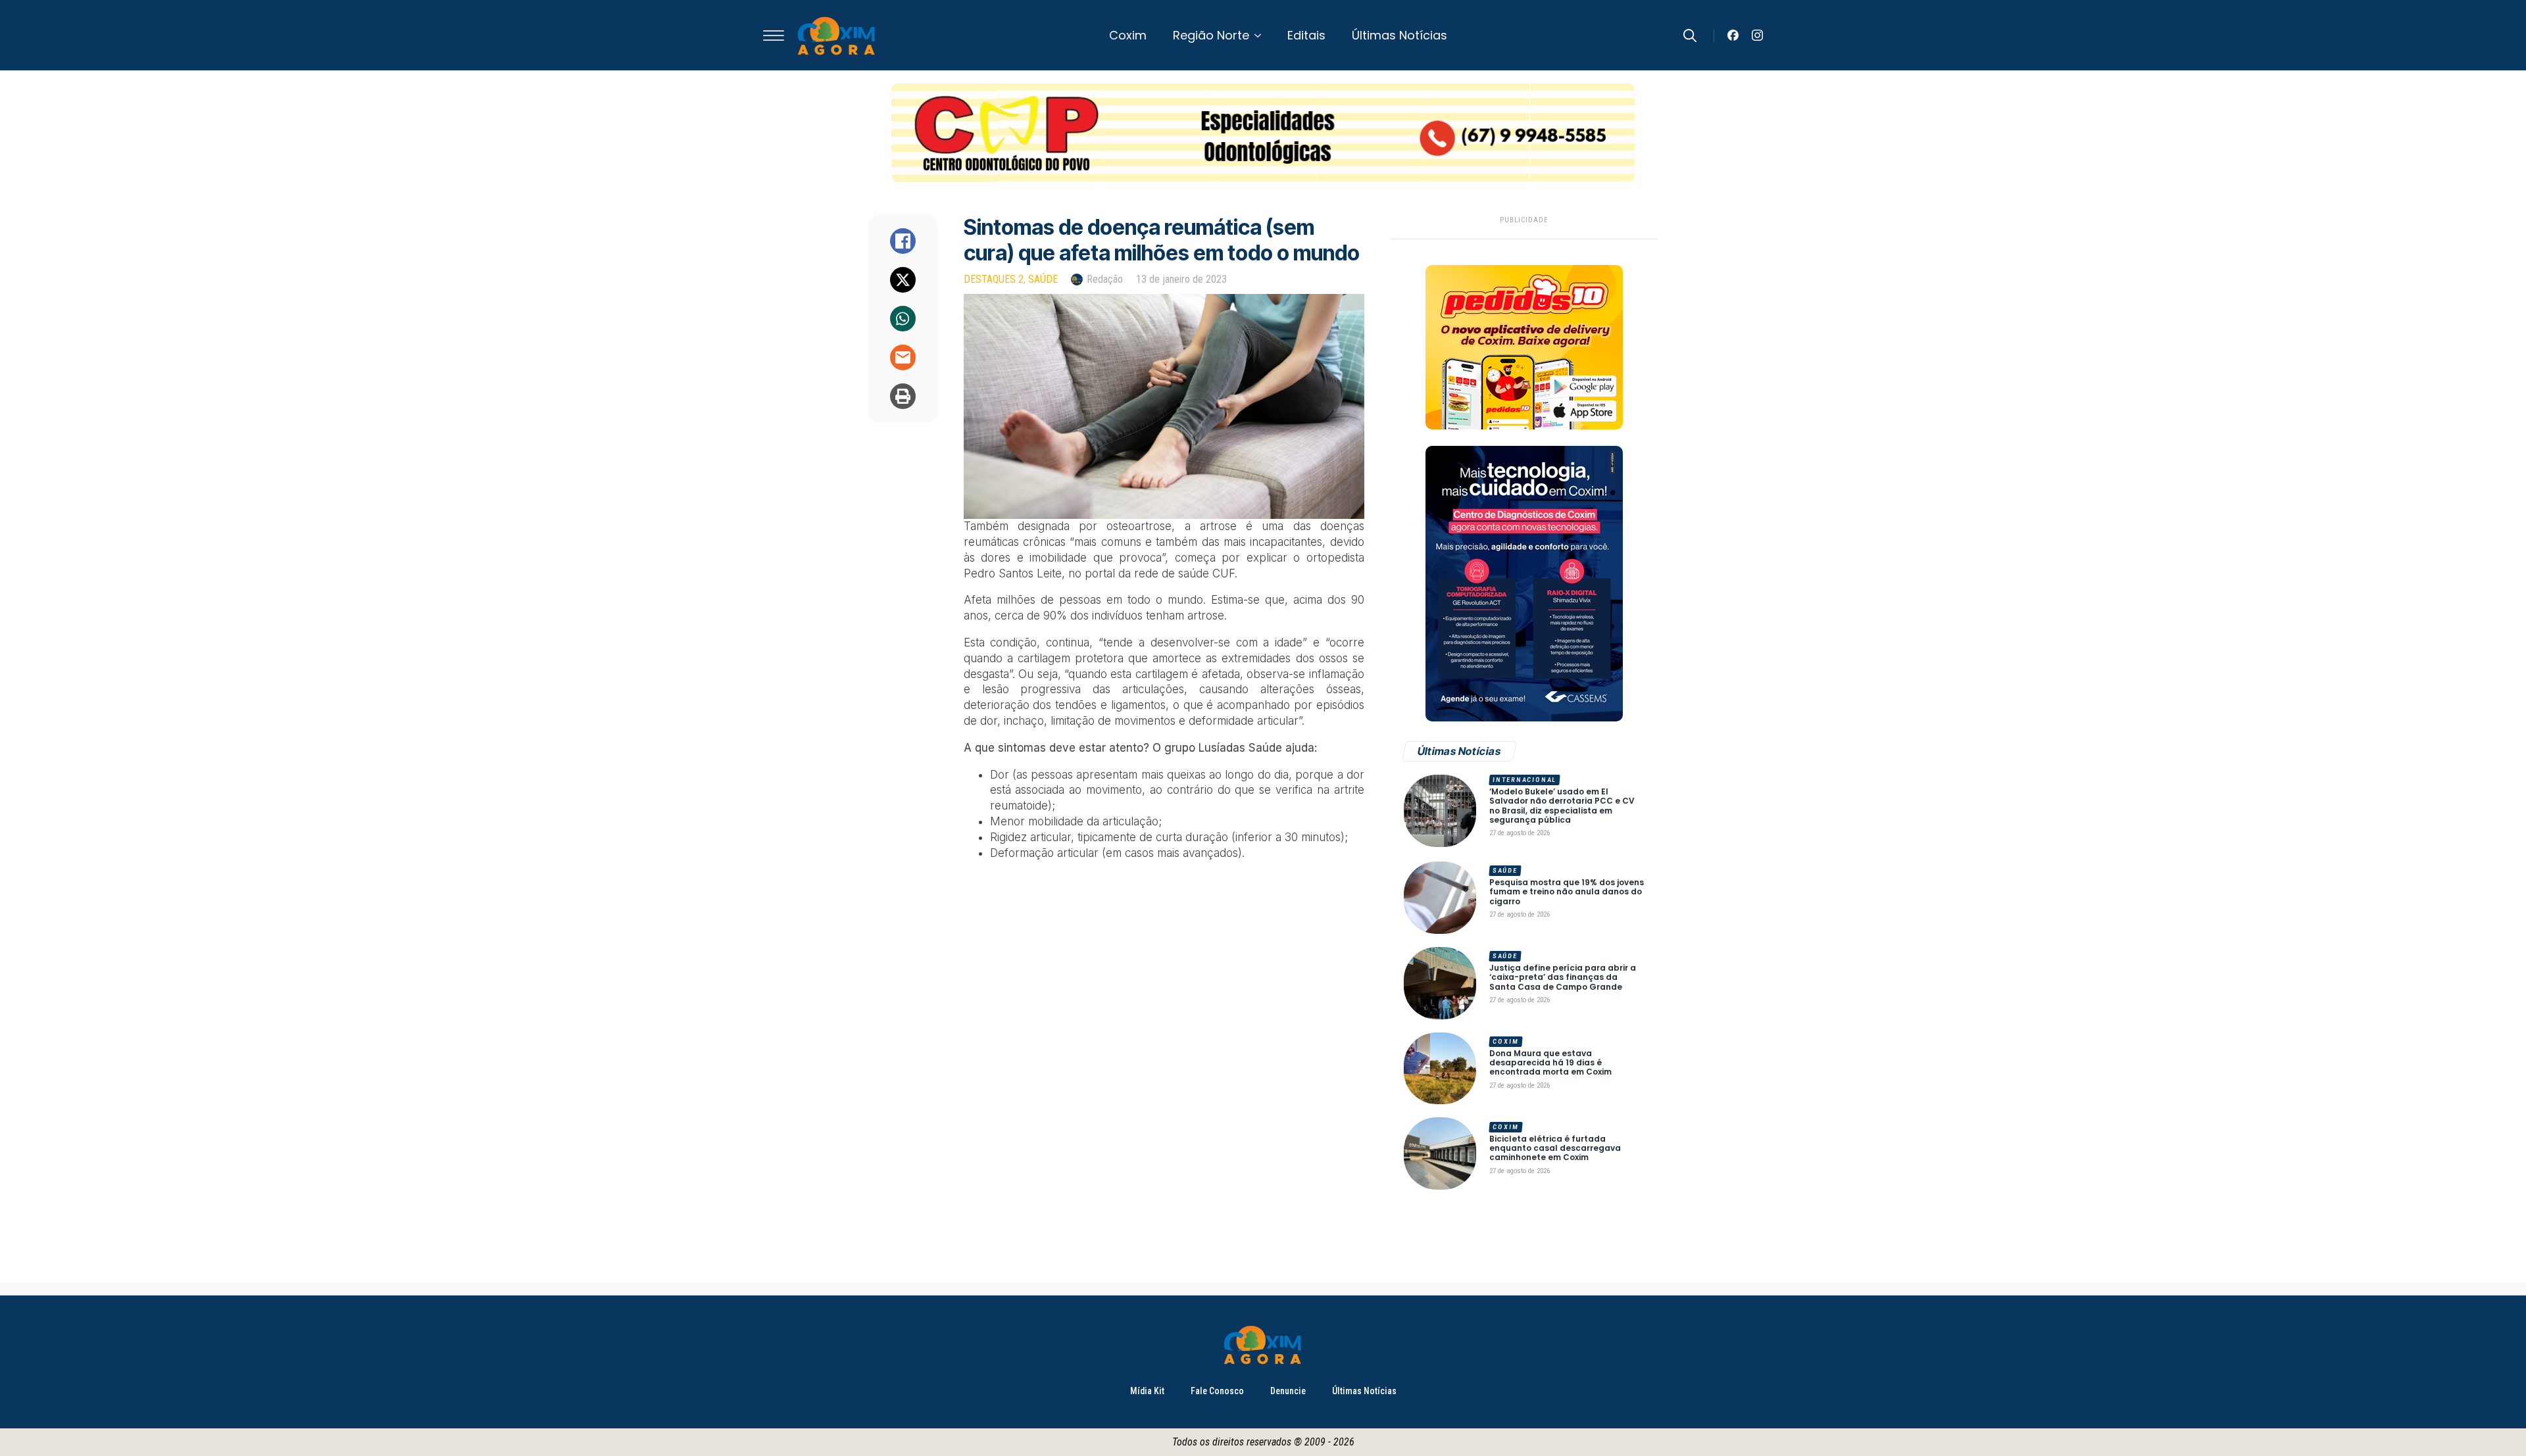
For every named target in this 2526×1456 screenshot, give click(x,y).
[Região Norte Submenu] (1262, 36)
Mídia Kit (1147, 1391)
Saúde (1043, 279)
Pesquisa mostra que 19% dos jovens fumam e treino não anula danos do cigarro (1567, 892)
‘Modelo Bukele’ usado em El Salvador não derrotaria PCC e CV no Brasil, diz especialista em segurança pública (1562, 806)
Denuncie (1288, 1391)
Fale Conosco (1217, 1391)
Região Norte (1211, 35)
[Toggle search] (1690, 36)
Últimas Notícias (1399, 35)
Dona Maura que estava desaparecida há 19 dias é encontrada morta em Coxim (1550, 1063)
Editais (1306, 35)
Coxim (1128, 35)
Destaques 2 (994, 279)
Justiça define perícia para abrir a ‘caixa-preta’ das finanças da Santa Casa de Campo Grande (1563, 978)
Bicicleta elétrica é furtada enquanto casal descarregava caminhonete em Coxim (1555, 1149)
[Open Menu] (774, 36)
